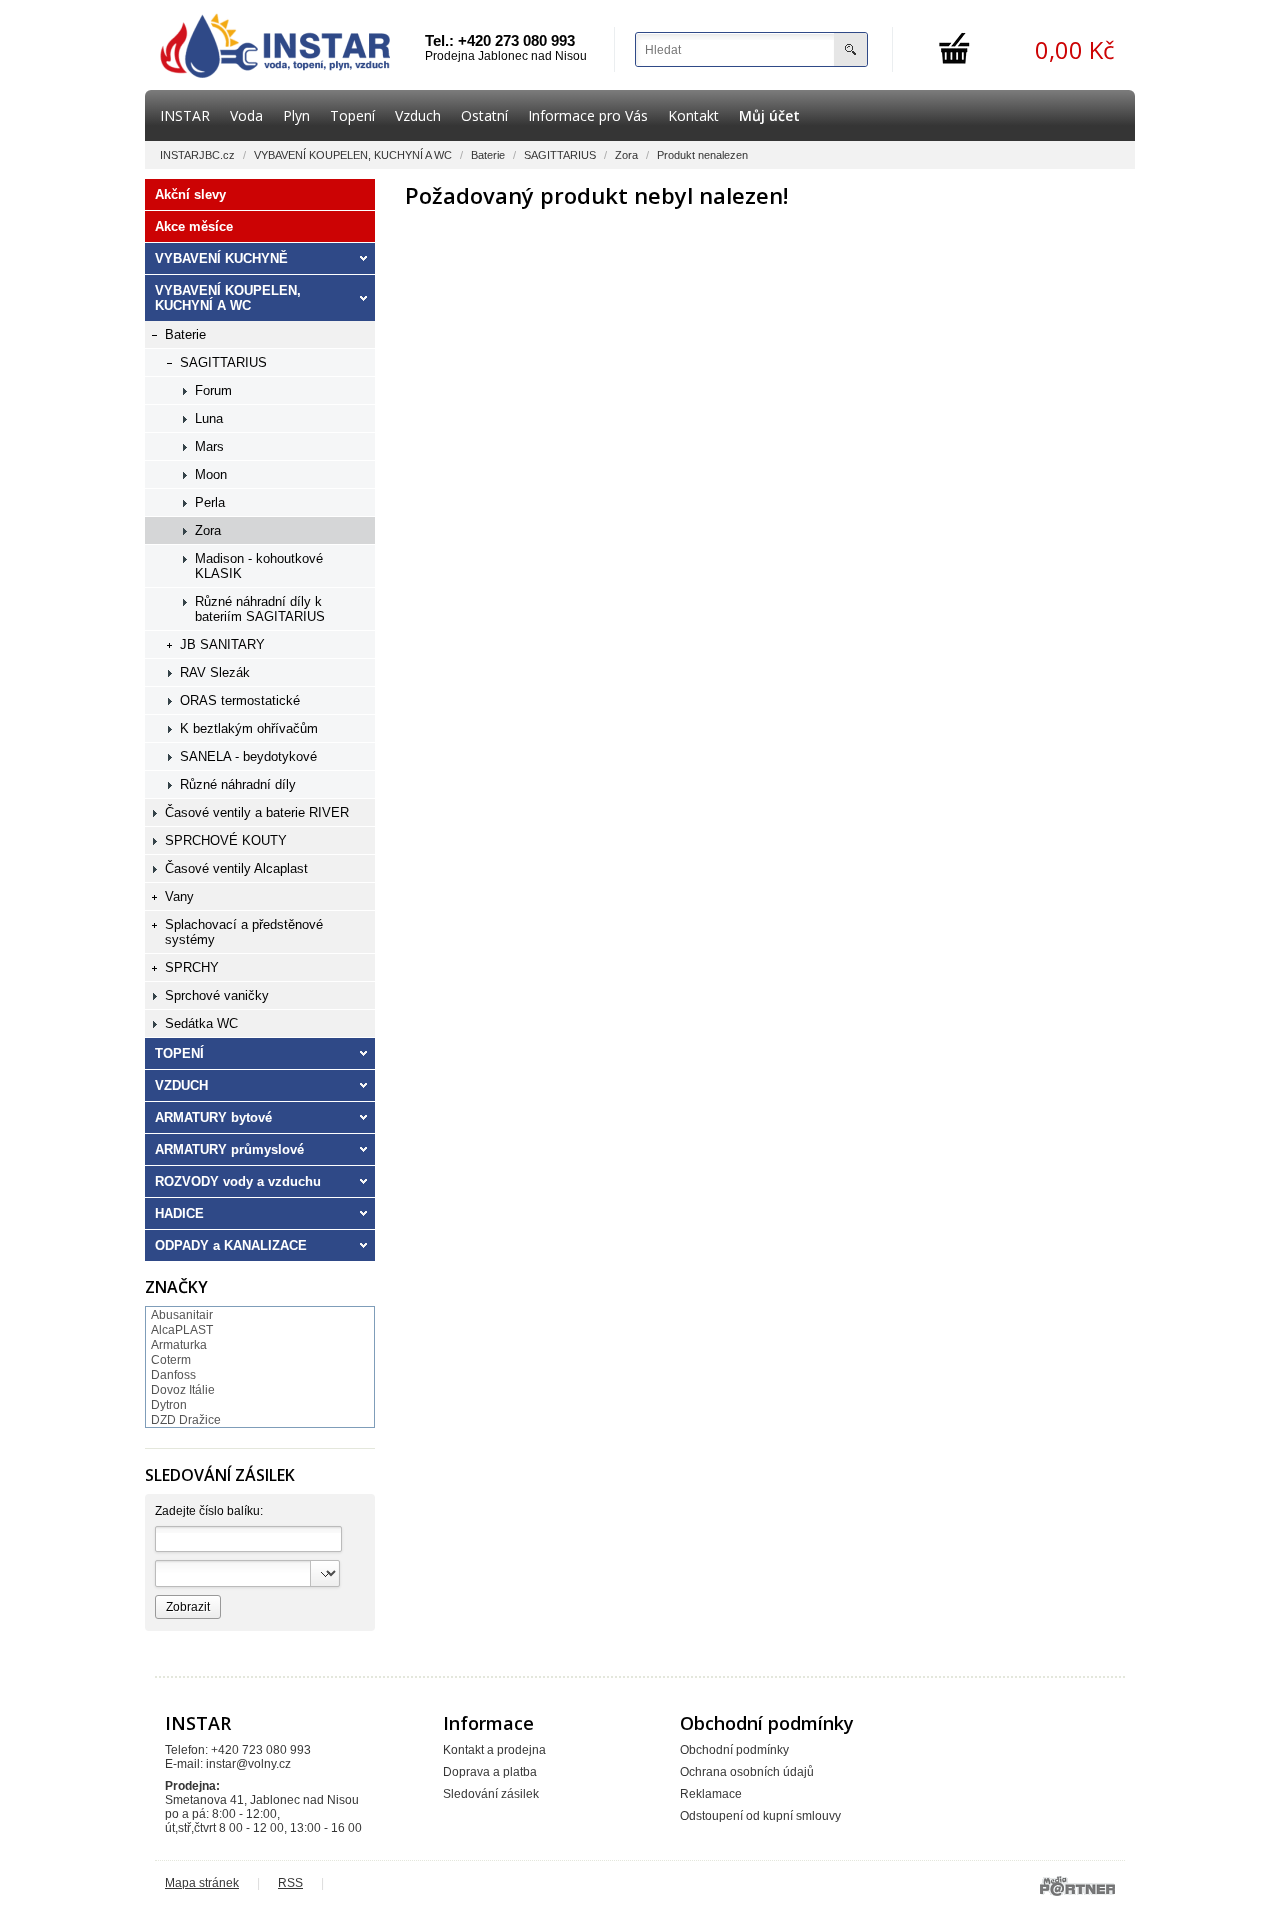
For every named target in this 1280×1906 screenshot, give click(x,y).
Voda (246, 115)
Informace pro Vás (588, 115)
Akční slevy (190, 194)
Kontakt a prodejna (494, 1750)
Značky (176, 1287)
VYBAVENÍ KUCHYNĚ (221, 258)
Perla (210, 502)
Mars (209, 446)
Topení (352, 115)
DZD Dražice (186, 1420)
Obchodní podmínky (734, 1750)
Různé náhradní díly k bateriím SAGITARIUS (260, 609)
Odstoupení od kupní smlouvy (760, 1816)
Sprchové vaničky (217, 995)
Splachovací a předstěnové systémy (244, 932)
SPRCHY (192, 967)
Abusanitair (182, 1315)
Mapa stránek (202, 1883)
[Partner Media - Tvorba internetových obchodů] (1077, 1886)
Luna (209, 418)
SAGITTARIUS (560, 155)
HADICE (179, 1213)
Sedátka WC (201, 1023)
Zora (626, 155)
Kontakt (693, 115)
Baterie (488, 155)
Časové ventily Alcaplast (236, 868)
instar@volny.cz (248, 1764)
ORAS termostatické (240, 700)
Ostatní (484, 115)
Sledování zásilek (491, 1794)
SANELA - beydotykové (248, 756)
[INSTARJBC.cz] (275, 45)
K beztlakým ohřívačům (249, 728)
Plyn (296, 115)
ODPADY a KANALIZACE (231, 1245)
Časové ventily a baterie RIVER (257, 812)
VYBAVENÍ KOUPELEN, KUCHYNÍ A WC (353, 155)
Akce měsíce (194, 226)
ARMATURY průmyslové (229, 1149)
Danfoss (173, 1375)
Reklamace (711, 1794)
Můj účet (769, 115)
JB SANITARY (222, 644)
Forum (213, 390)
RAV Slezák (215, 672)
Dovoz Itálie (183, 1390)
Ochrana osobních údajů (747, 1772)
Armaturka (179, 1345)
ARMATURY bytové (213, 1117)
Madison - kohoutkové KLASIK (259, 566)
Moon (211, 474)
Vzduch (418, 115)
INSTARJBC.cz (197, 155)
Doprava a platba (490, 1772)
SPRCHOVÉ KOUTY (226, 840)
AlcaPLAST (182, 1330)
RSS (290, 1883)
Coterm (171, 1360)
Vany (179, 896)
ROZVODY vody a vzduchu (238, 1181)
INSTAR (185, 115)
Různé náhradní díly (238, 784)
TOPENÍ (179, 1053)
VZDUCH (181, 1085)
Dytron (169, 1405)
